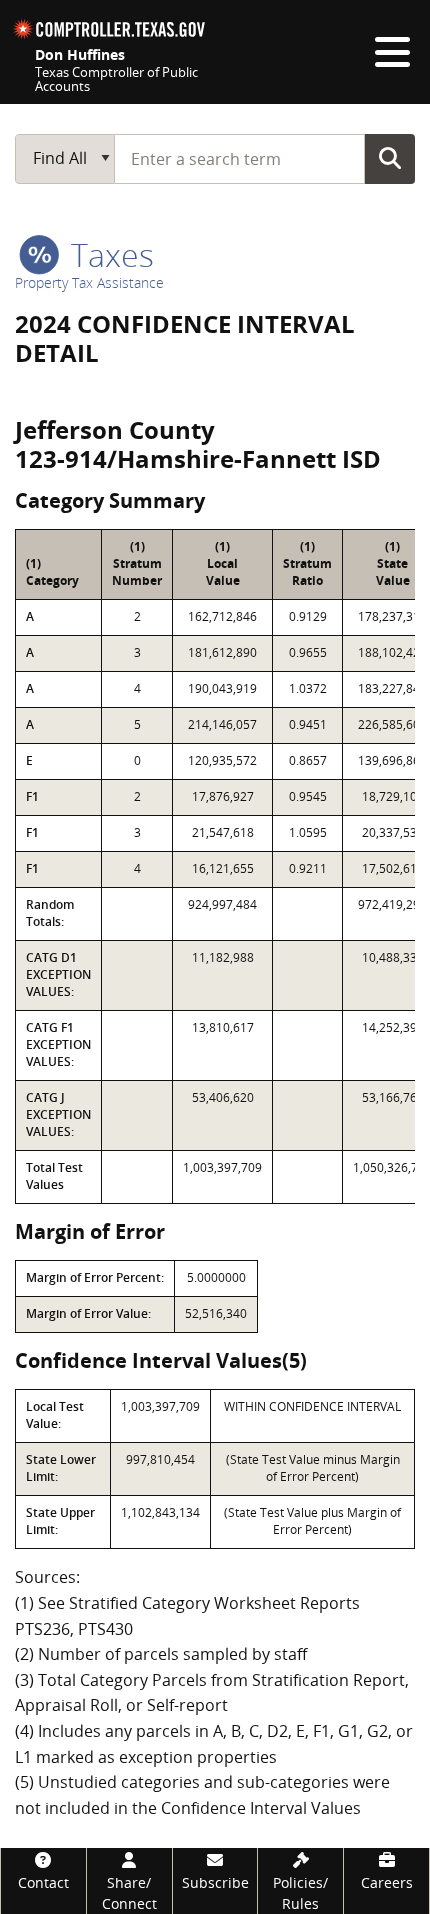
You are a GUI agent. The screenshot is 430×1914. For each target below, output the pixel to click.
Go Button (390, 158)
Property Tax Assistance (89, 282)
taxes (108, 254)
